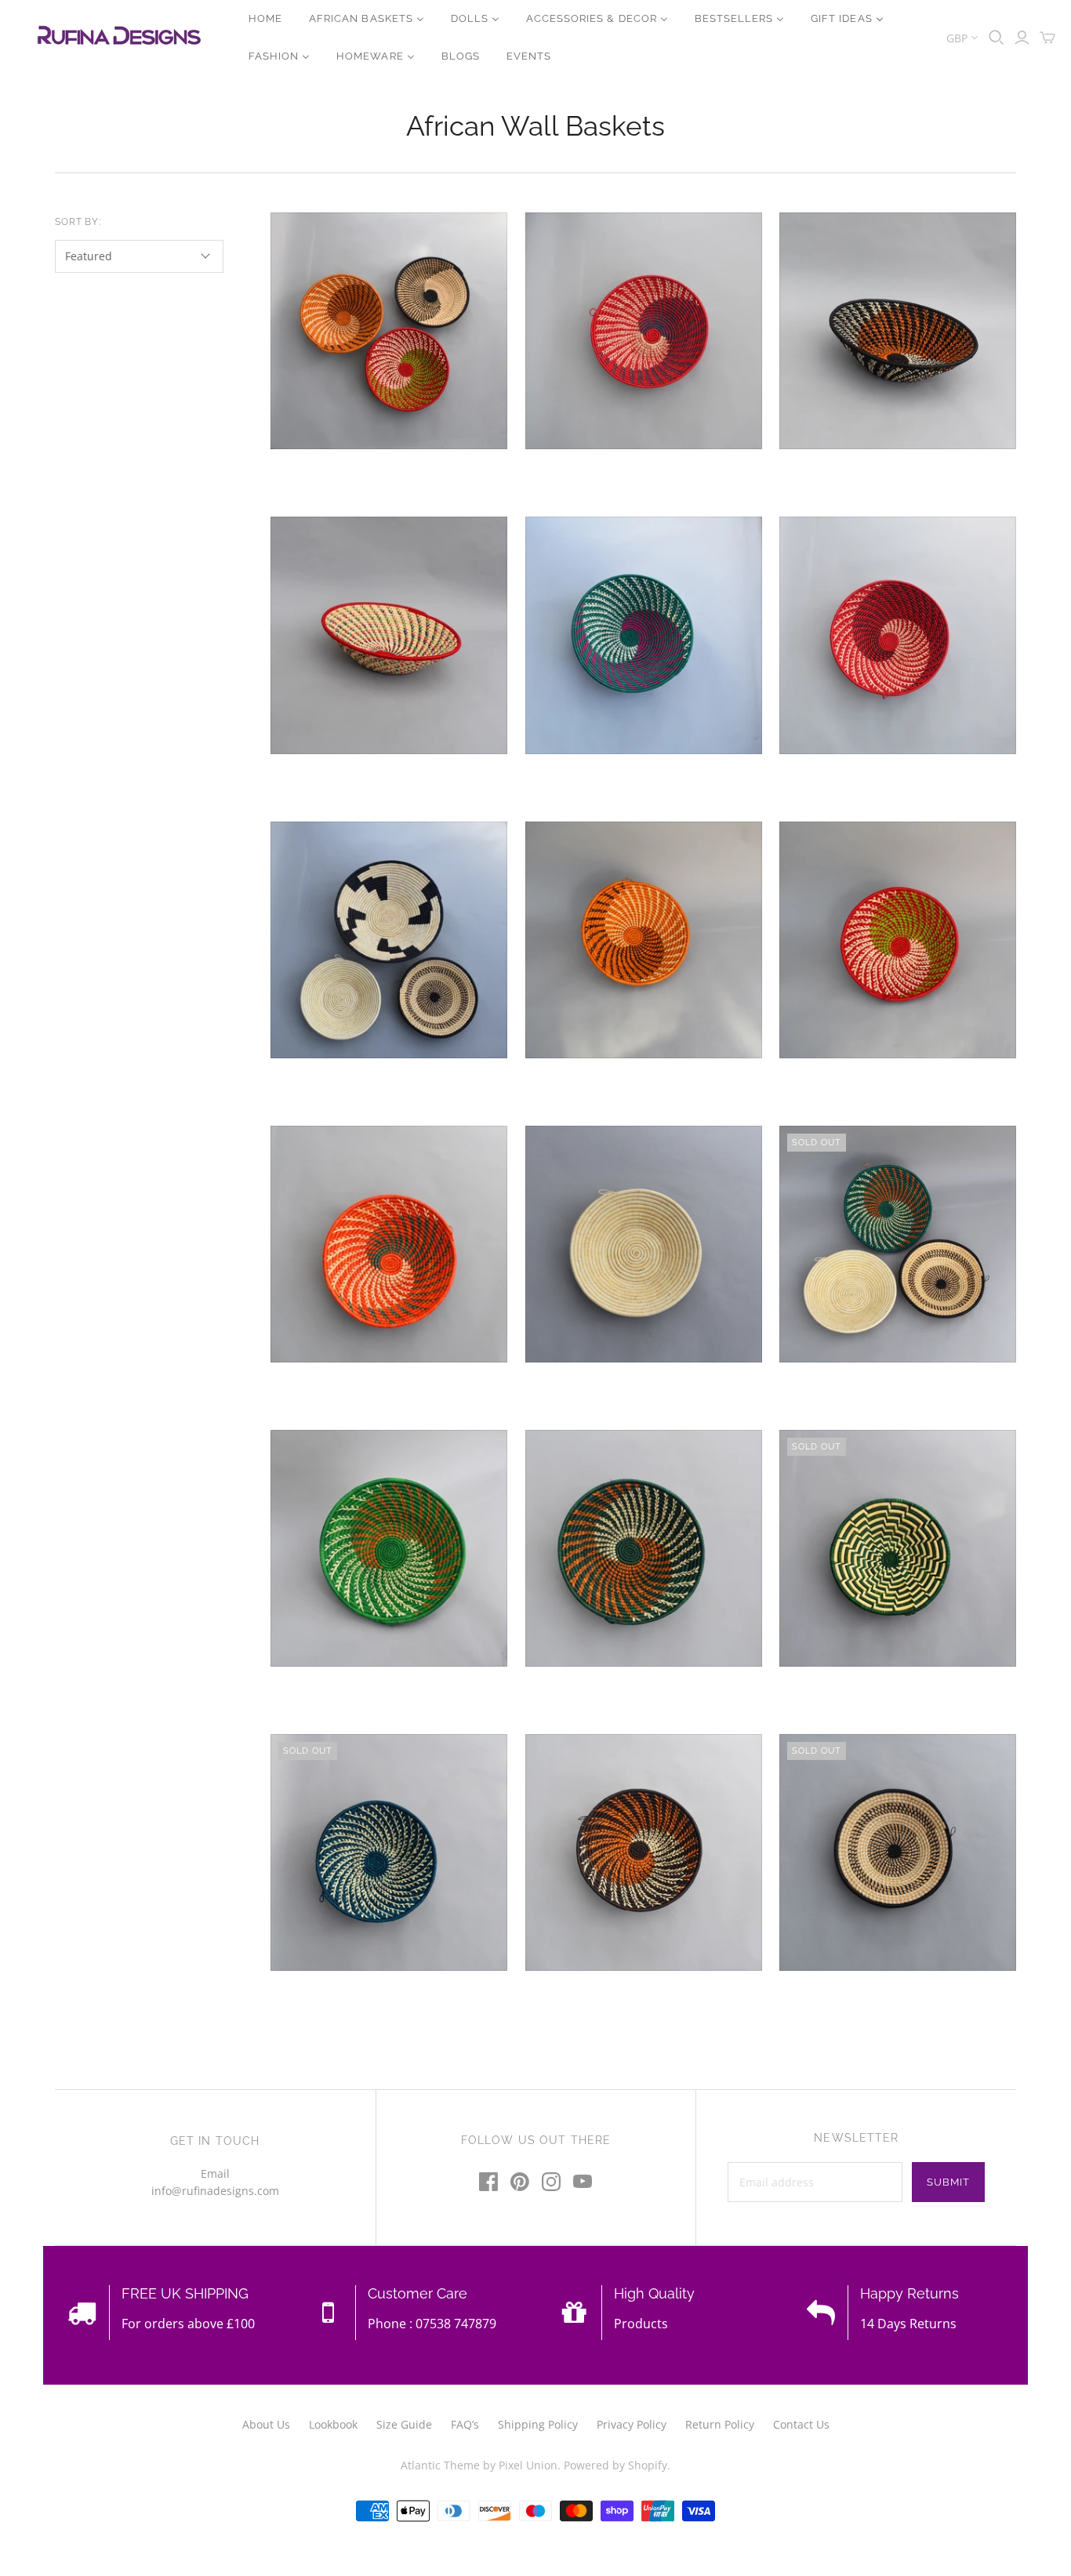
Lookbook (333, 2424)
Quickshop (328, 477)
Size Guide (404, 2424)
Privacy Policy (632, 2424)
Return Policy (720, 2424)
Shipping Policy (538, 2424)
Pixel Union (528, 2465)
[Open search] (997, 38)
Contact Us (801, 2424)
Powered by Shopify (615, 2465)
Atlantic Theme (440, 2465)
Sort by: (78, 222)
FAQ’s (465, 2424)
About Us (266, 2424)
